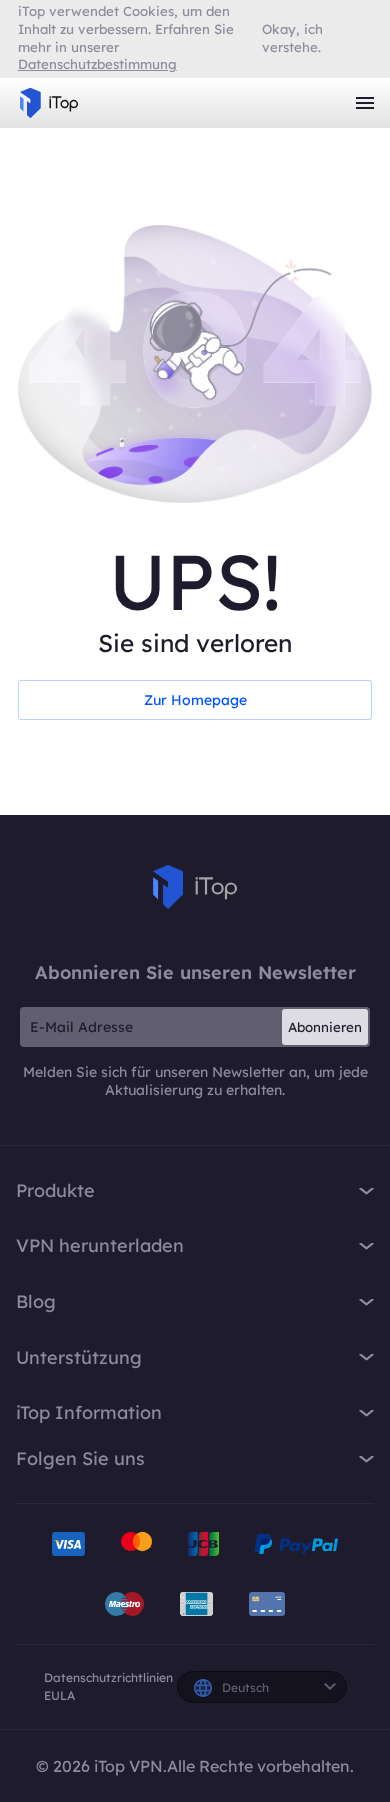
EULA (59, 1695)
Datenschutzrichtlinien (108, 1677)
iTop (195, 887)
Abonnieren (325, 1027)
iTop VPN (49, 103)
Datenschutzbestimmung (97, 64)
